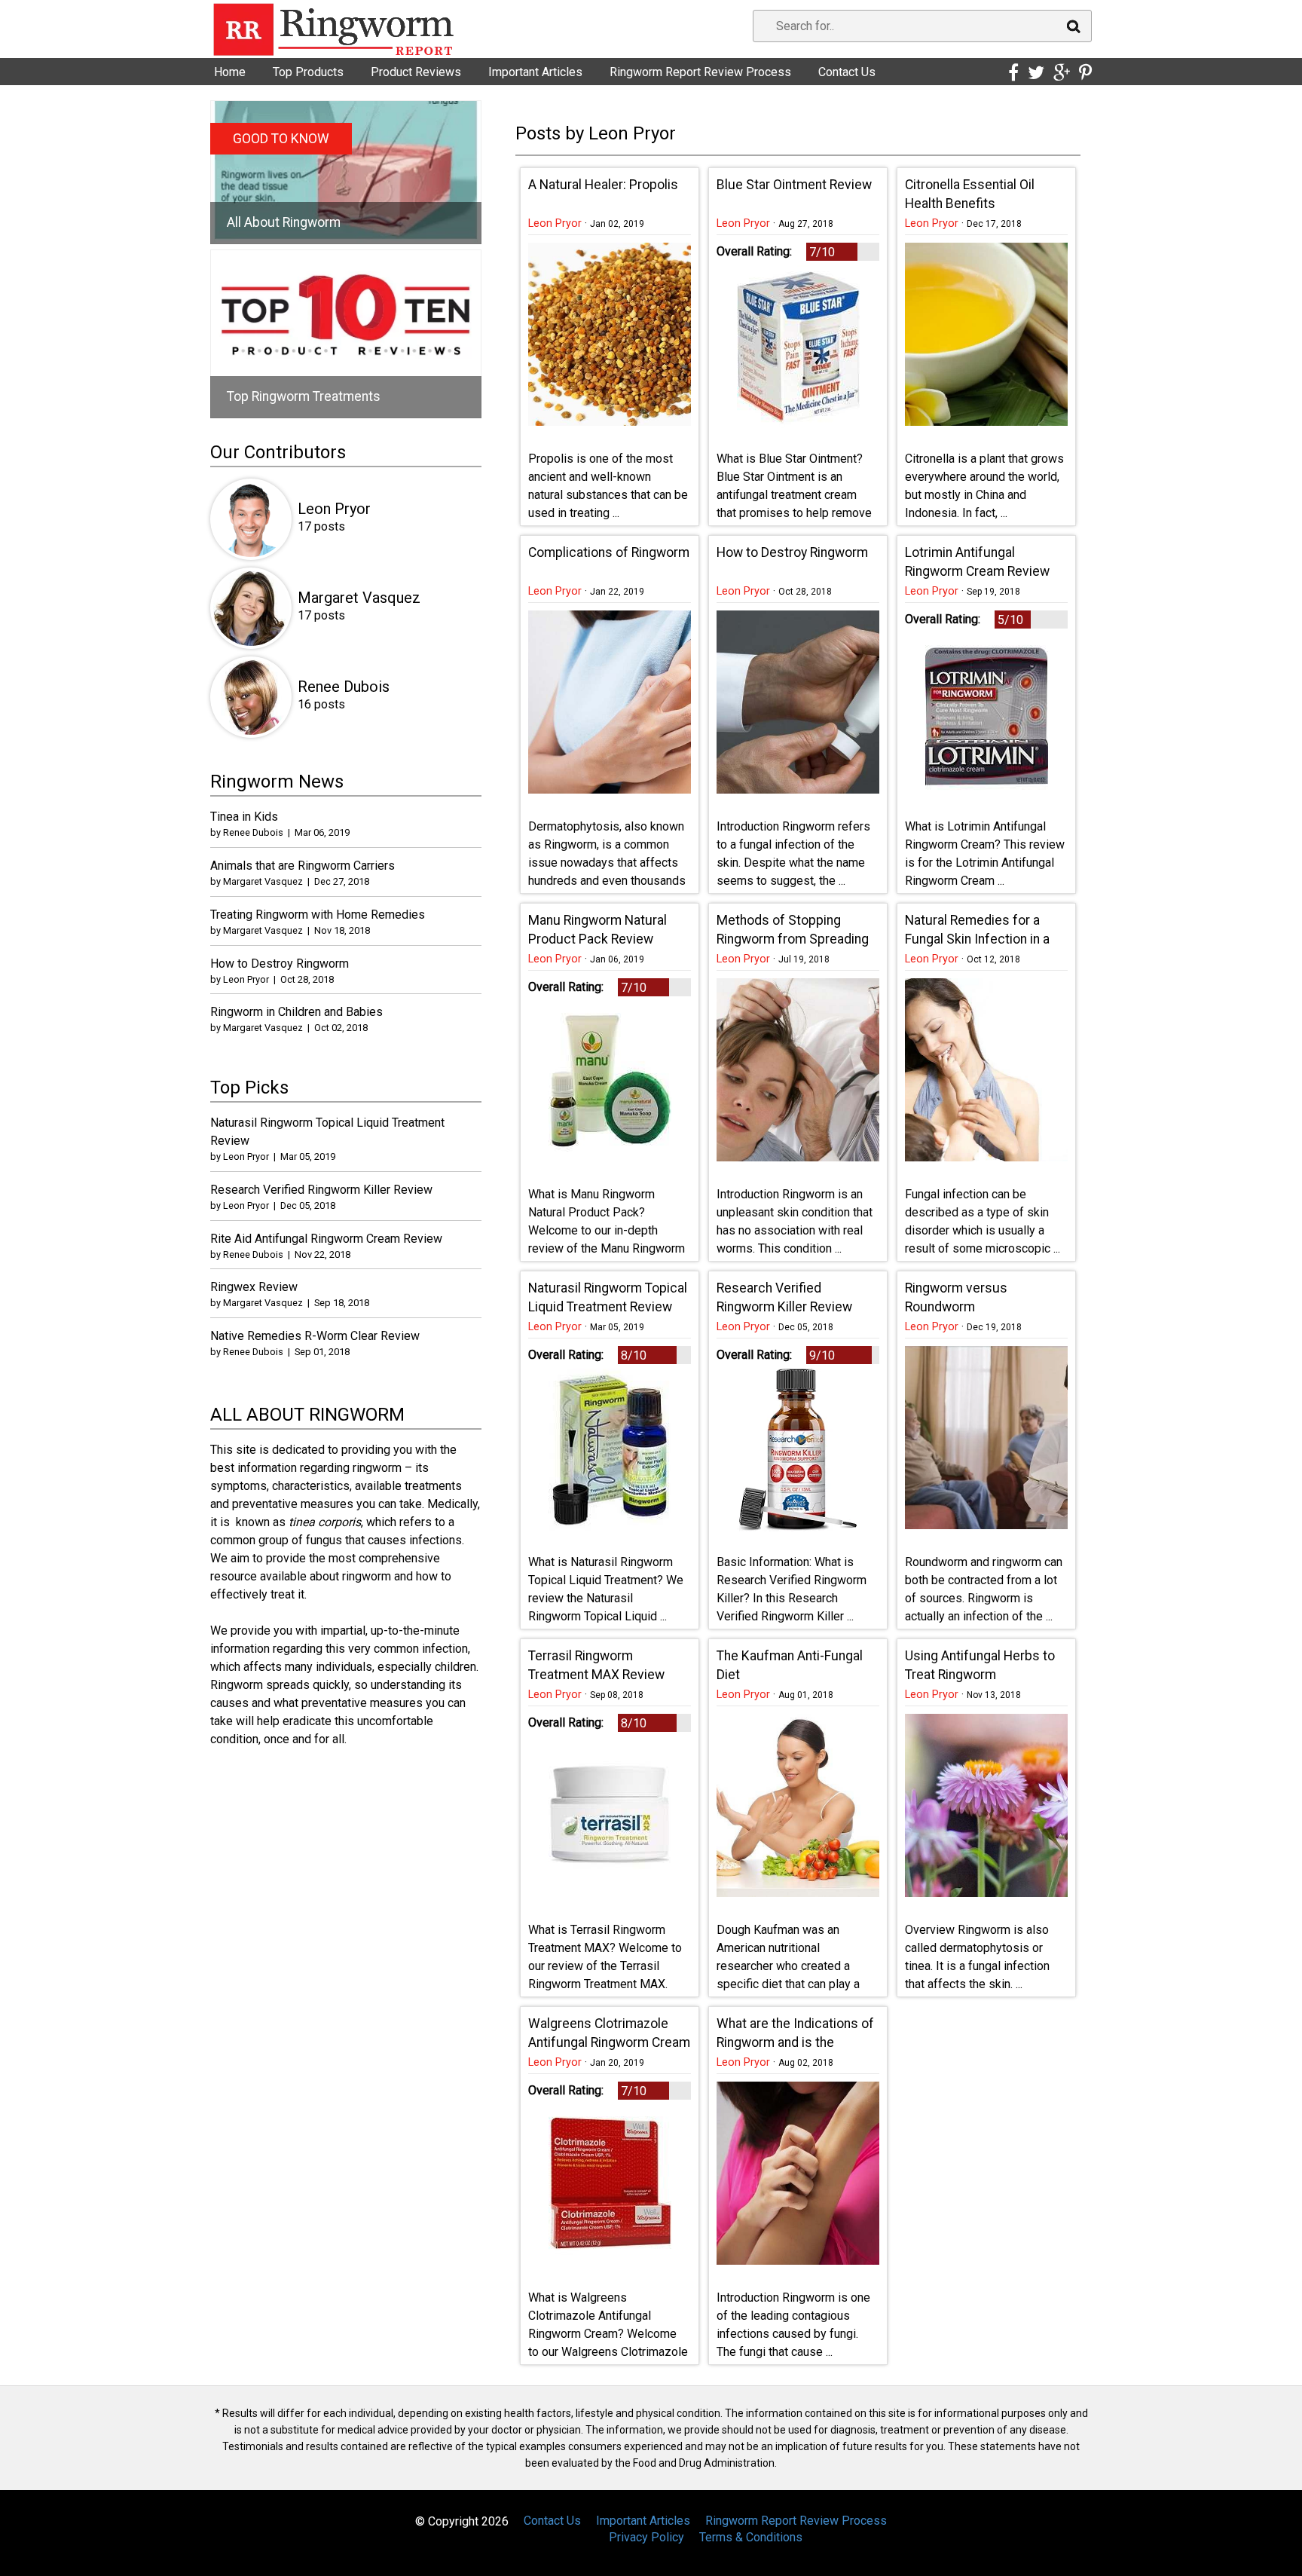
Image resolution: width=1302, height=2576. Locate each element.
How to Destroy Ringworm (280, 964)
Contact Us (847, 72)
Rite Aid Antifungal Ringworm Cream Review (326, 1239)
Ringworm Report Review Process (700, 72)
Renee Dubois (344, 687)
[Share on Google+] (1062, 73)
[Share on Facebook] (1013, 73)
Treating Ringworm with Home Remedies (318, 915)
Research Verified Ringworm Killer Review (321, 1190)
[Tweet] (1036, 73)
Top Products (308, 72)
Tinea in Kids (244, 817)
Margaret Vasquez (359, 598)
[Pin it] (1085, 73)
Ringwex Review (254, 1287)
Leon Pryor (555, 223)
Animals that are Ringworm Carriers (303, 866)
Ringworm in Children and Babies (296, 1012)
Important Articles (535, 72)
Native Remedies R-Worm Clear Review (315, 1336)
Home (230, 72)
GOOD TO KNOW (281, 139)
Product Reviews (416, 72)
